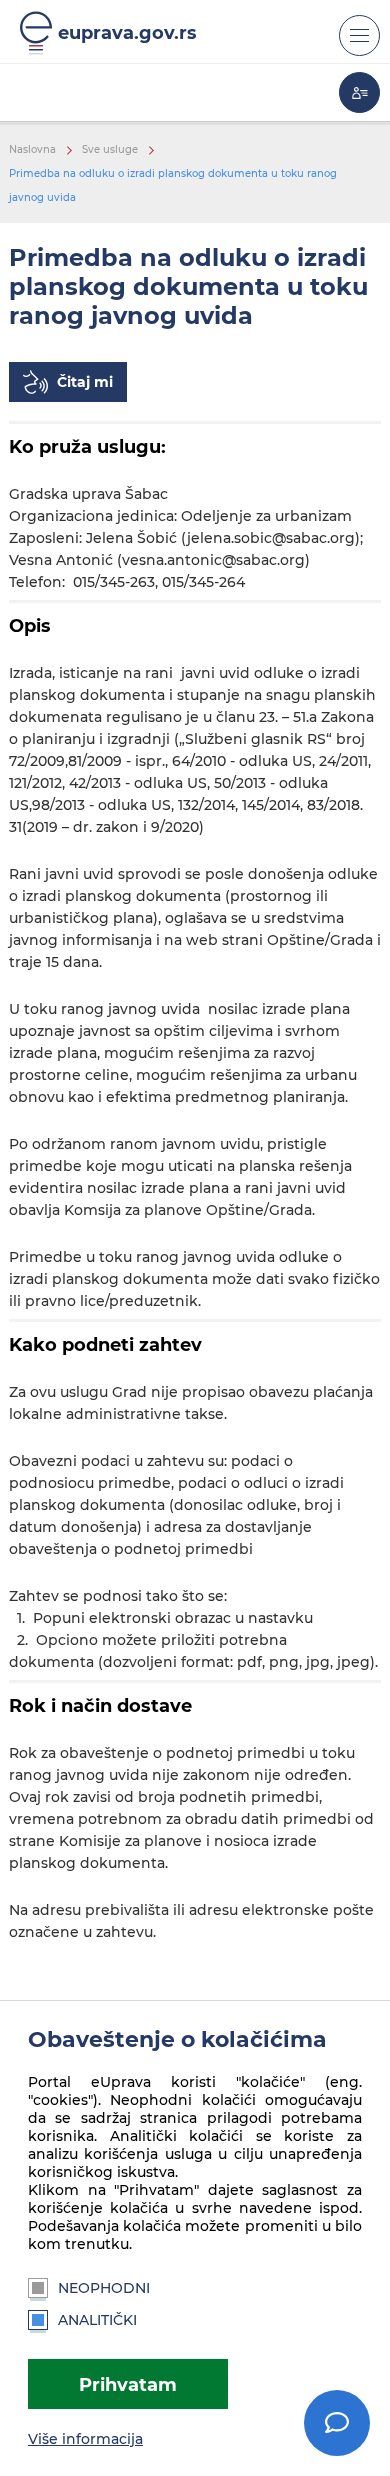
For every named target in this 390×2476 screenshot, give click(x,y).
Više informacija (85, 2439)
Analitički (97, 2320)
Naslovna (32, 149)
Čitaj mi (85, 382)
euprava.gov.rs (127, 32)
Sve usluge (110, 149)
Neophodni (104, 2288)
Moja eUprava (359, 92)
